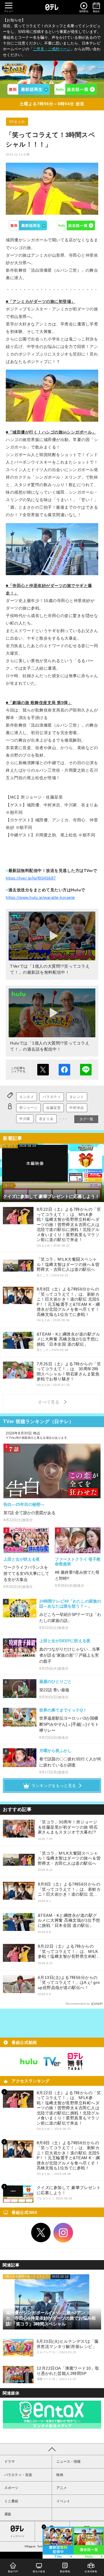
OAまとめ (17, 122)
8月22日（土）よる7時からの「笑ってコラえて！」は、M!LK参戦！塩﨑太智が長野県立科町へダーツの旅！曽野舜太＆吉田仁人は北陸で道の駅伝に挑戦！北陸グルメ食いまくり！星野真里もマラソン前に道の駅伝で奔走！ (69, 1952)
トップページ (17, 2536)
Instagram (63, 2233)
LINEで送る (86, 1070)
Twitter (41, 2233)
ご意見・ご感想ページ (52, 49)
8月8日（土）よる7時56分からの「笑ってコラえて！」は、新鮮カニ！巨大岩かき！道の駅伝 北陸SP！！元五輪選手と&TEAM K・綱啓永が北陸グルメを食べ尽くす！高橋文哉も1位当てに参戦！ (69, 1889)
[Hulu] (75, 89)
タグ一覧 (86, 1119)
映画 (60, 2475)
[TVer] (29, 89)
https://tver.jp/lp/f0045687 (31, 878)
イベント (63, 2501)
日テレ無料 (75, 2062)
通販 (8, 2514)
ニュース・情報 (68, 2462)
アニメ (62, 2488)
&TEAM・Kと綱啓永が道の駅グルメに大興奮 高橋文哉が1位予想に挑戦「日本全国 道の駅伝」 (69, 1920)
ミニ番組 (11, 2501)
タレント (77, 1097)
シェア (64, 1070)
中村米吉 (77, 1108)
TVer (28, 225)
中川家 (25, 1119)
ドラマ (10, 2462)
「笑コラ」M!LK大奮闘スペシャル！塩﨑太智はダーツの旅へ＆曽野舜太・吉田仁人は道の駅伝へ (69, 1858)
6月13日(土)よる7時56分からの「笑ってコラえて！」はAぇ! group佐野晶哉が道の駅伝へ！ (69, 1983)
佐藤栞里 (53, 1108)
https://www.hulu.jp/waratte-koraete (40, 897)
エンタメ (27, 1097)
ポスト (43, 1070)
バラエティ (52, 1097)
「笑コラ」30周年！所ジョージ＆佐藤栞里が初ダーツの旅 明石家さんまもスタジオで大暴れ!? (68, 1827)
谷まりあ (46, 1119)
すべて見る (50, 1402)
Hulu (76, 225)
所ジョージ (28, 1108)
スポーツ (11, 2488)
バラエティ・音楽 (18, 2475)
